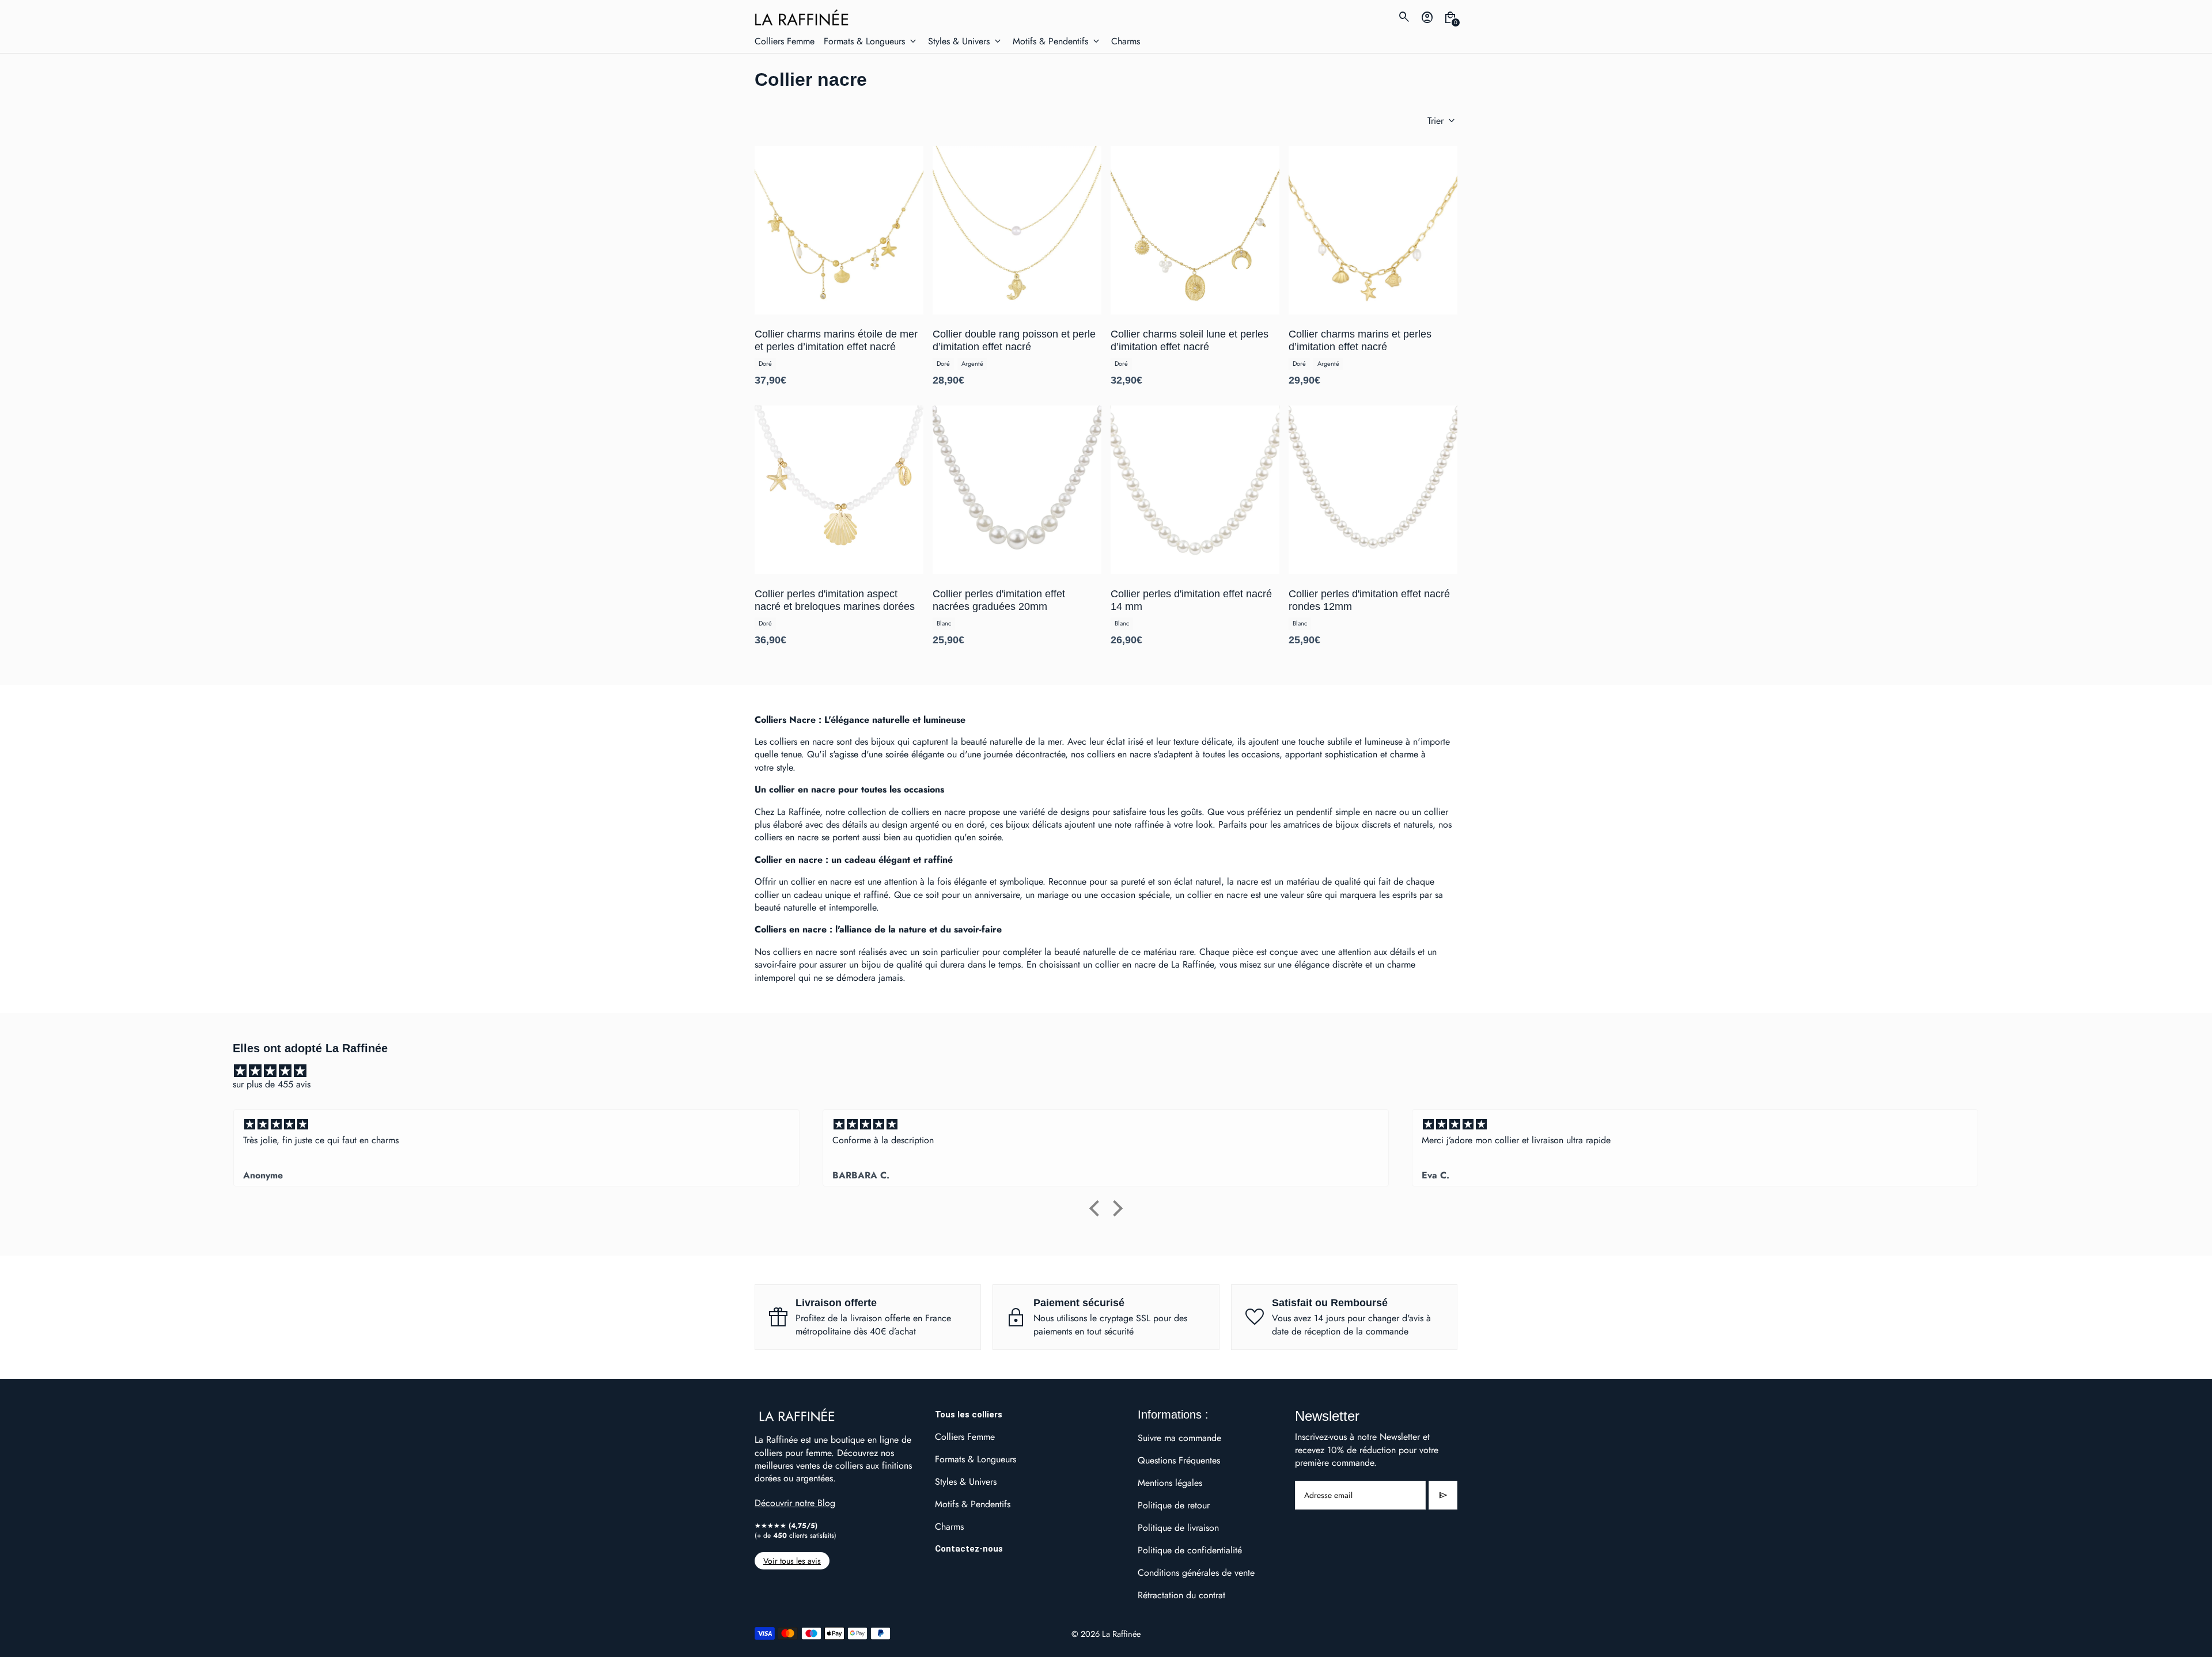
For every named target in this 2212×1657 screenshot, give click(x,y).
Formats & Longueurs (976, 1459)
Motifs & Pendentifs (973, 1504)
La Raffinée (1121, 1634)
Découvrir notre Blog (795, 1503)
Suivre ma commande (1179, 1438)
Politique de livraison (1178, 1528)
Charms (949, 1527)
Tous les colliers (969, 1415)
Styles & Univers (966, 1482)
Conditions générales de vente (1196, 1573)
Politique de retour (1174, 1505)
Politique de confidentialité (1190, 1550)
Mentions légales (1170, 1483)
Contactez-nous (969, 1549)
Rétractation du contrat (1181, 1595)
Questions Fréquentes (1179, 1460)
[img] (1112, 1071)
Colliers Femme (965, 1437)
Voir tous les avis (792, 1561)
